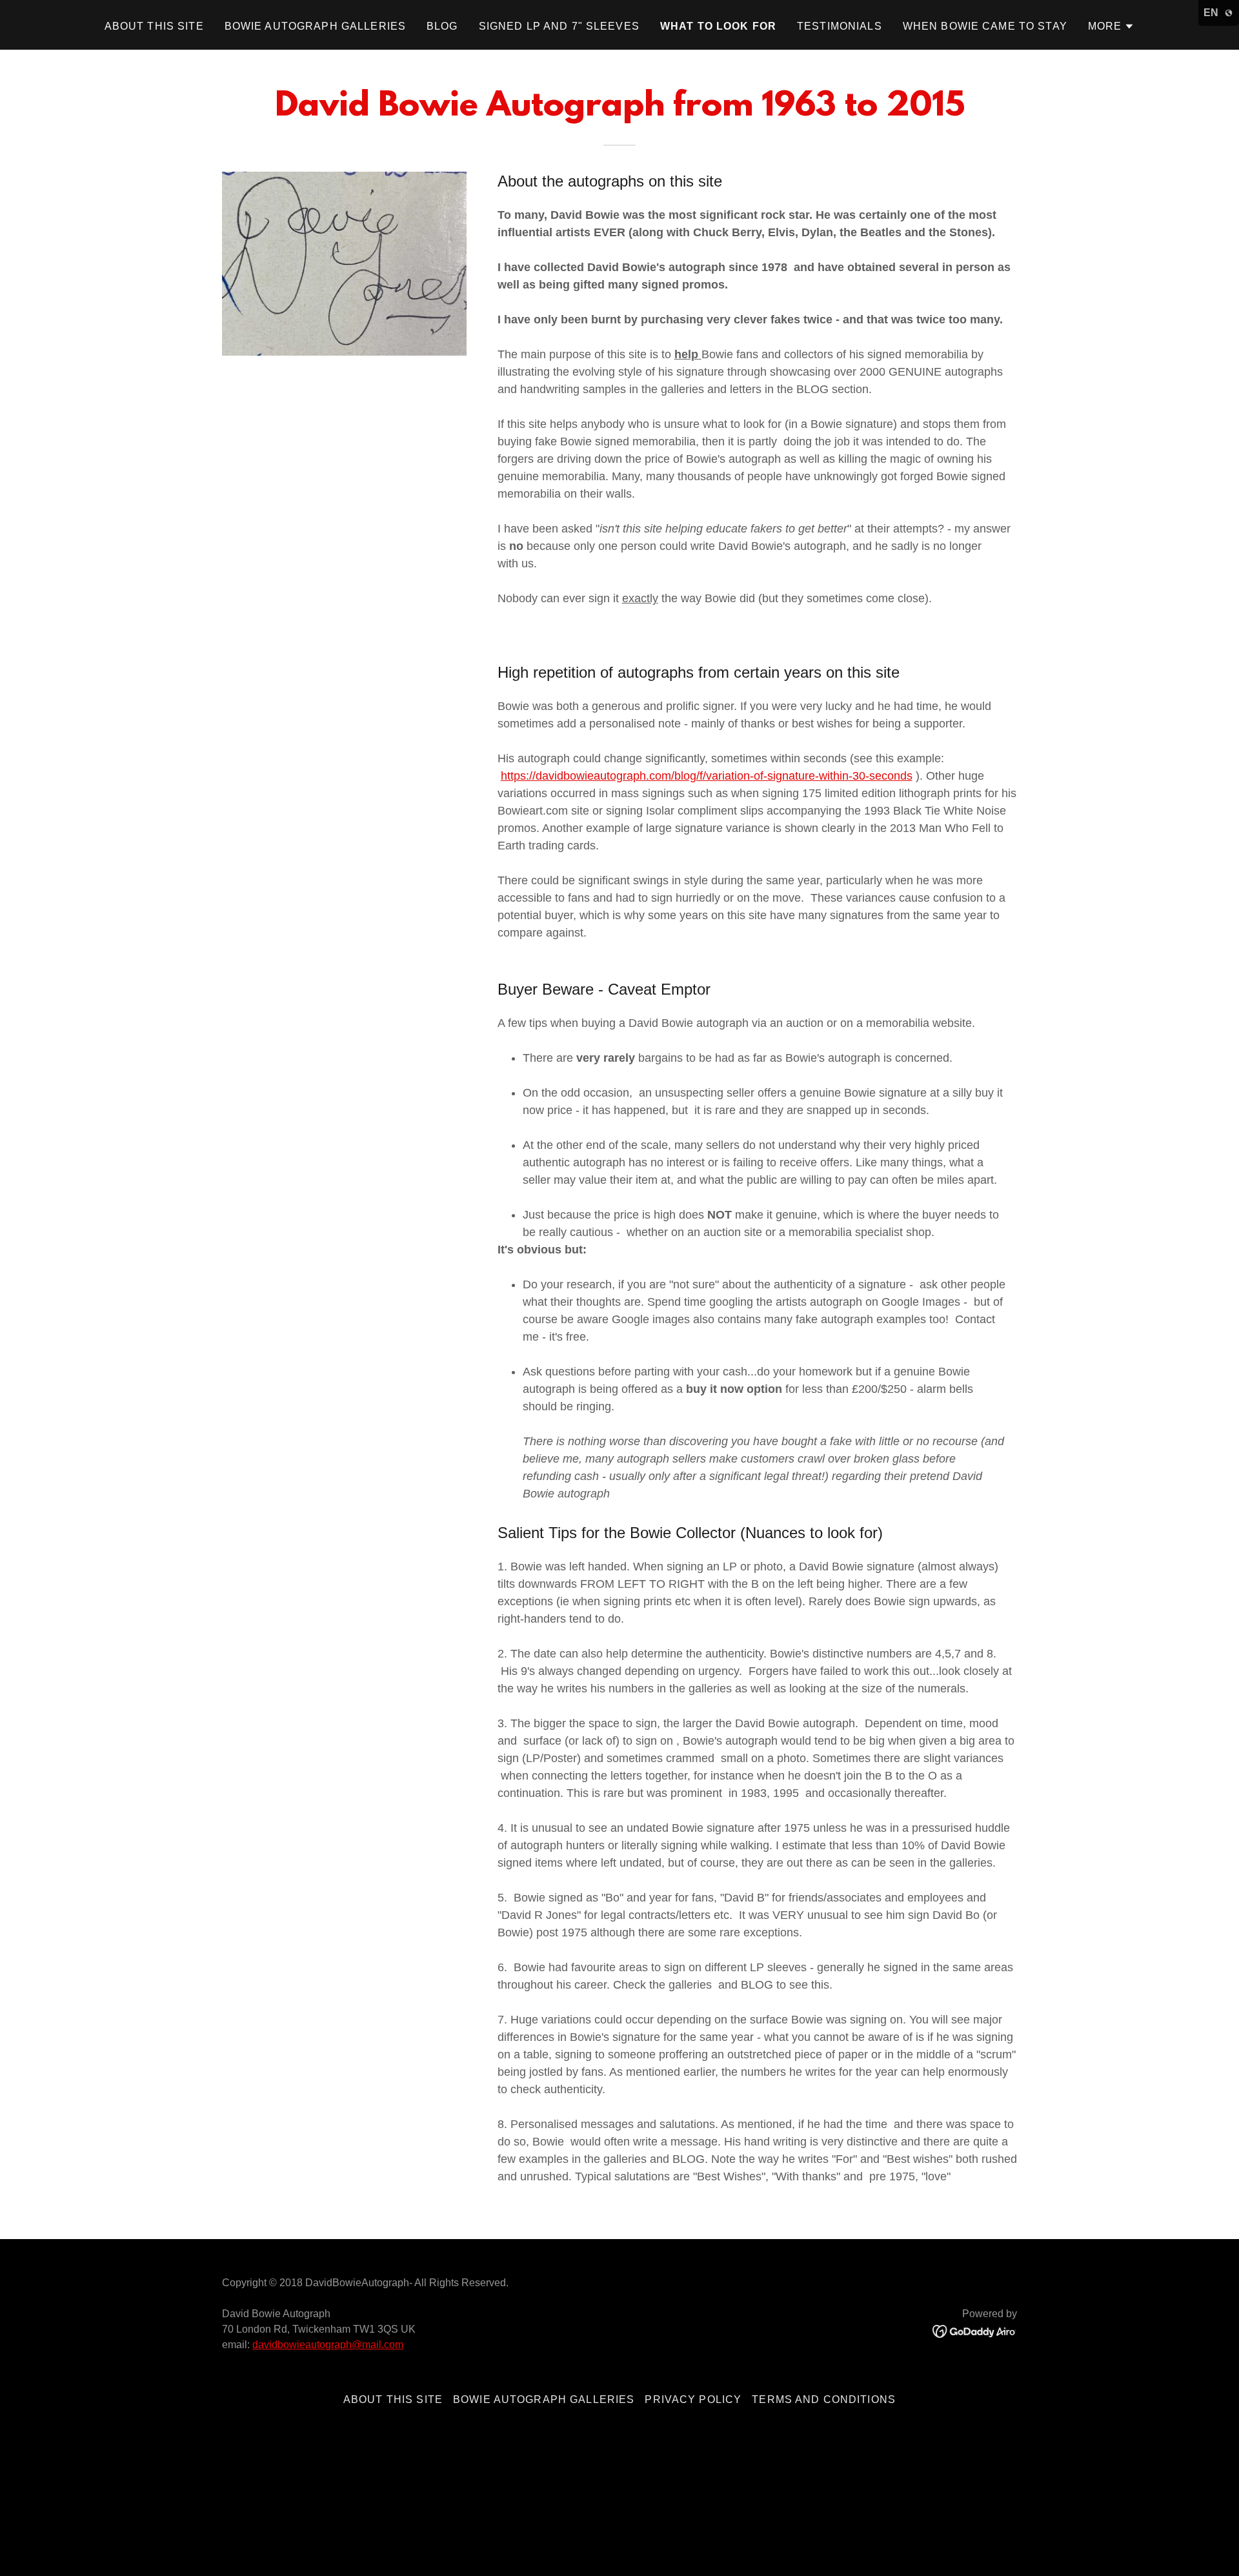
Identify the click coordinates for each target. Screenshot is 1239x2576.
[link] (975, 2331)
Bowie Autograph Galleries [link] (315, 26)
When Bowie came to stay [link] (985, 26)
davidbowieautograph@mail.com (328, 2345)
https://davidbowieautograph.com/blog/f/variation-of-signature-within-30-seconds (707, 776)
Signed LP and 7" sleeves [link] (559, 26)
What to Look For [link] (718, 26)
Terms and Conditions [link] (824, 2399)
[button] (1112, 26)
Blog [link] (442, 26)
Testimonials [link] (840, 26)
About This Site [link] (154, 26)
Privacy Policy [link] (693, 2399)
